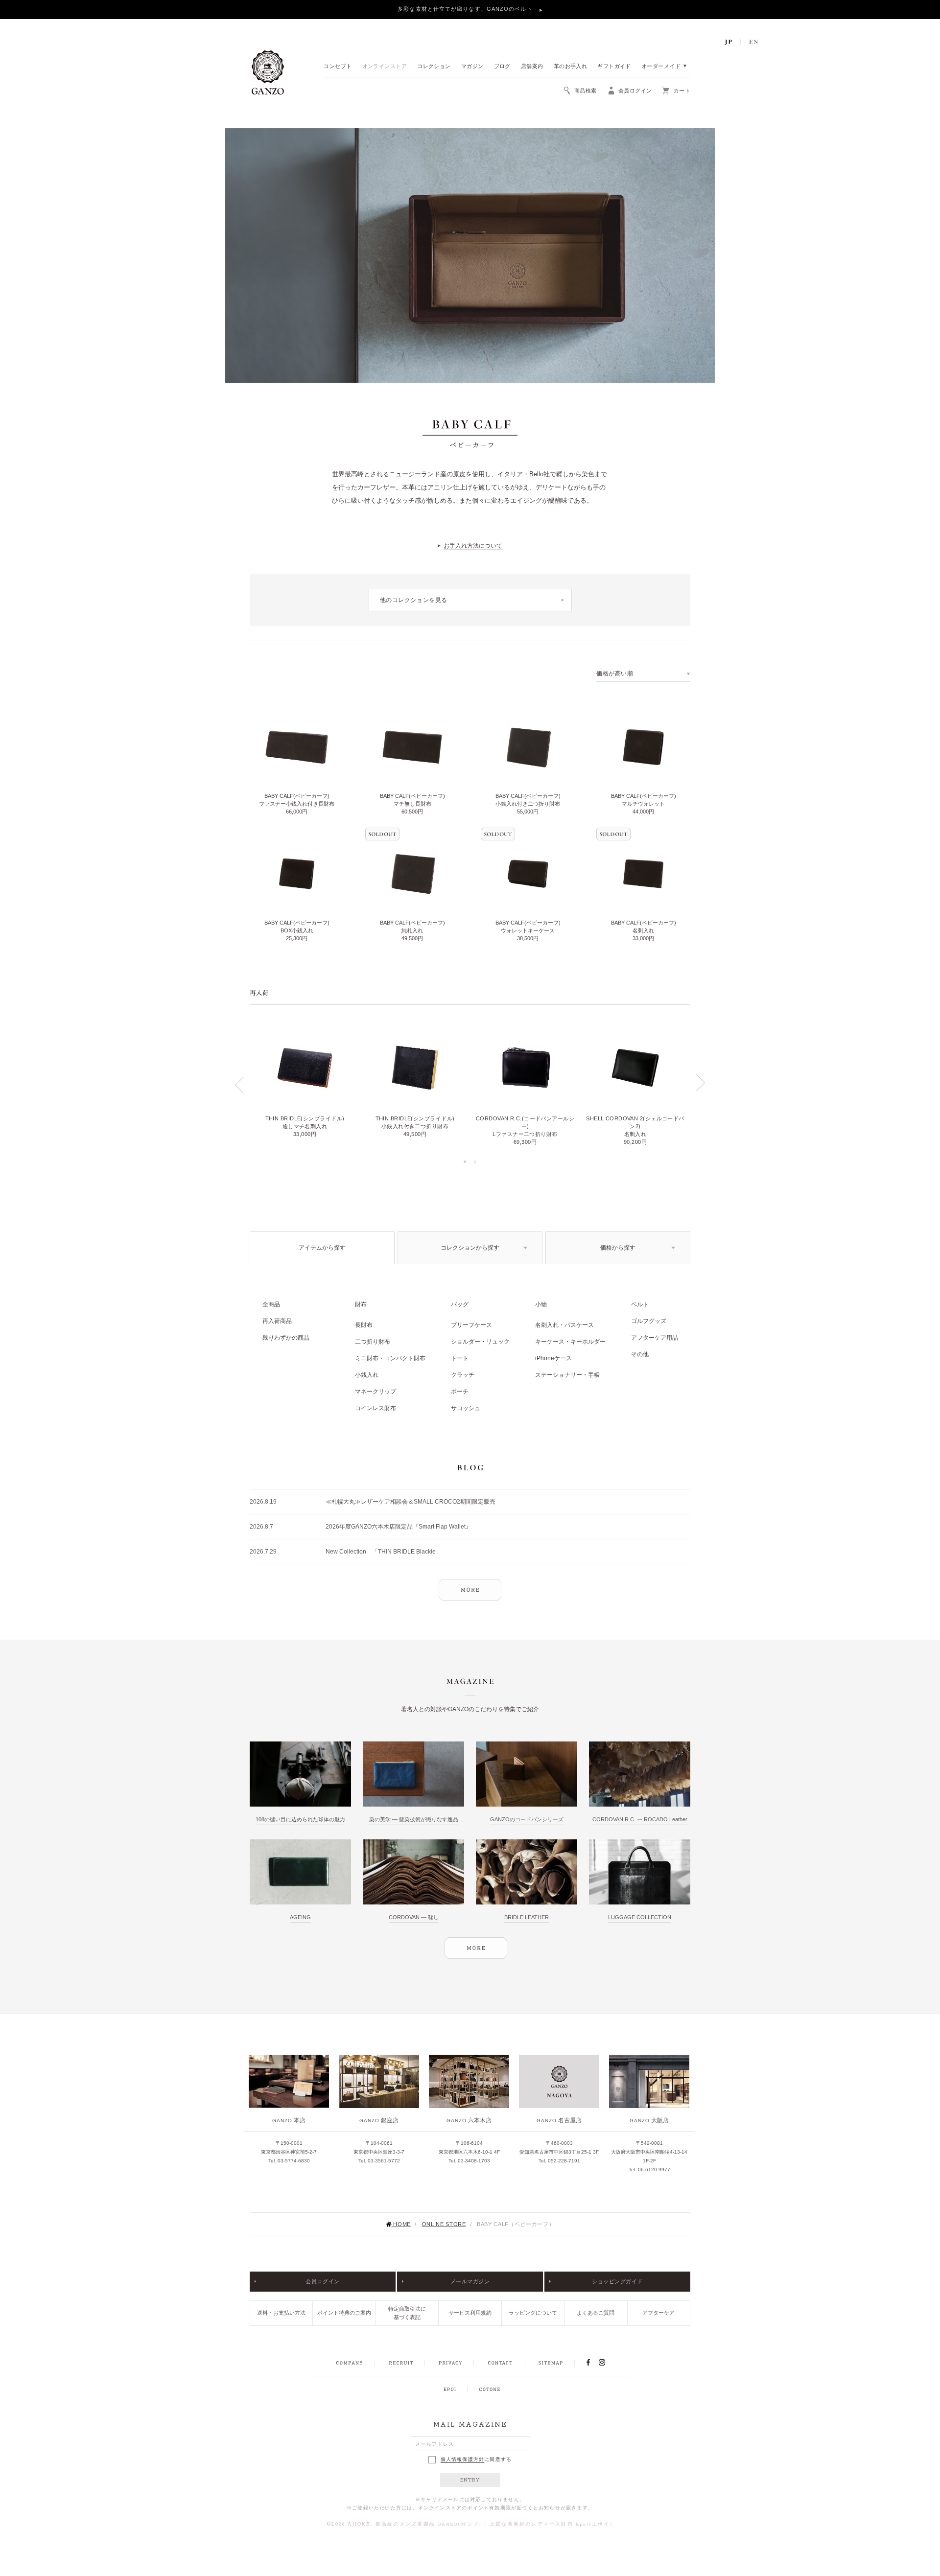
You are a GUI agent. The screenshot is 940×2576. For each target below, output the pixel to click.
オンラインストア (385, 67)
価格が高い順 (615, 673)
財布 (361, 1304)
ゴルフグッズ (649, 1321)
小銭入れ (367, 1375)
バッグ (460, 1304)
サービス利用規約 (470, 2313)
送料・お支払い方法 (281, 2313)
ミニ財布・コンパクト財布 (390, 1358)
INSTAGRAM (607, 2363)
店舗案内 (532, 67)
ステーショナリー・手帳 (567, 1375)
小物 (541, 1304)
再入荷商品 (277, 1321)
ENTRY (470, 2480)
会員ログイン (322, 2281)
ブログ (502, 67)
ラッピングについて (533, 2313)
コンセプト (338, 67)
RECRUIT (401, 2363)
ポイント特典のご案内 (344, 2313)
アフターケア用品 (655, 1338)
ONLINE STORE (444, 2224)
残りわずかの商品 (286, 1338)
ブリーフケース (471, 1325)
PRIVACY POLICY (450, 2363)
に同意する (476, 2459)
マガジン (472, 67)
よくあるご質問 (596, 2313)
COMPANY (349, 2363)
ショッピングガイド (617, 2281)
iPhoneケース (553, 1358)
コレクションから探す (470, 1248)
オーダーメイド (661, 67)
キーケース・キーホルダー (570, 1342)
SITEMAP (551, 2363)
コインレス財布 (376, 1408)
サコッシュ (466, 1408)
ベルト (640, 1304)
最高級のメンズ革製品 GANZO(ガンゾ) (429, 2524)
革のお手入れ (571, 67)
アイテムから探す (322, 1248)
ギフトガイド (614, 67)
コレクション (434, 67)
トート (460, 1358)
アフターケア (658, 2313)
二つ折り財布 (373, 1342)
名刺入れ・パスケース (564, 1325)
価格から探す (618, 1248)
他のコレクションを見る (414, 600)
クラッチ (463, 1375)
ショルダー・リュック (480, 1342)
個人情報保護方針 (463, 2460)
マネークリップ (376, 1392)
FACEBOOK (588, 2363)
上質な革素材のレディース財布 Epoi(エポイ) (551, 2524)
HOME (402, 2224)
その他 (640, 1354)
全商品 (271, 1304)
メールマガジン (470, 2281)
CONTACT (500, 2363)
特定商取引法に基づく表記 (407, 2313)
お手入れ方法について (473, 546)
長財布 (364, 1325)
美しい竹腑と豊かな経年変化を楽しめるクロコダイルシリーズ (466, 9)
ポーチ (460, 1392)
